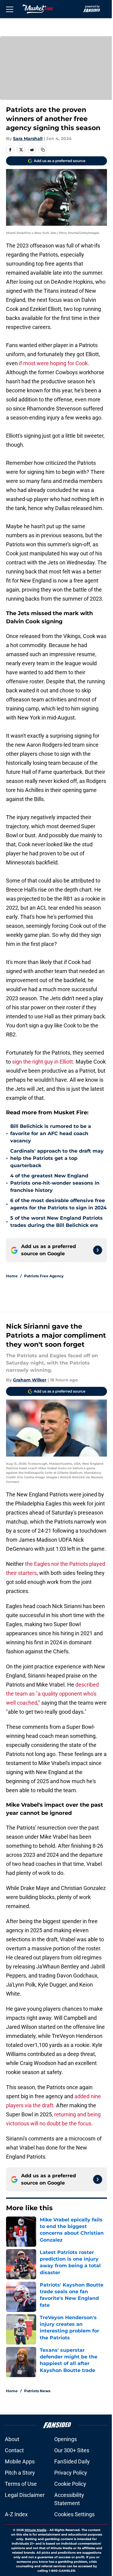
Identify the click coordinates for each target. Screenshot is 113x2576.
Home (12, 1276)
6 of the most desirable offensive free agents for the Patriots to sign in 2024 (58, 1204)
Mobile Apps (20, 2461)
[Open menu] (10, 9)
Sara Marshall (28, 139)
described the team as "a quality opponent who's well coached (52, 1694)
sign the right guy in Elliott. (43, 1062)
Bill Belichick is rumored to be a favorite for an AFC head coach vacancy (51, 1133)
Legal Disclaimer (25, 2495)
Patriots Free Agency (44, 1276)
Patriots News (37, 2391)
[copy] (43, 150)
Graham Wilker (30, 1380)
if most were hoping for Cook (53, 363)
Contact (14, 2450)
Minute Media (36, 2530)
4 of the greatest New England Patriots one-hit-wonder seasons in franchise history (55, 1183)
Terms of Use (21, 2484)
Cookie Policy (70, 2484)
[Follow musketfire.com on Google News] (98, 1250)
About (12, 2439)
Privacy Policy (71, 2473)
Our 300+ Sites (72, 2450)
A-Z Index (16, 2514)
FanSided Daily (72, 2461)
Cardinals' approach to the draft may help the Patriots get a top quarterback (57, 1158)
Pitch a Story (20, 2473)
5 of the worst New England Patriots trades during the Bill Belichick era (56, 1222)
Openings (66, 2439)
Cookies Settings (74, 2514)
